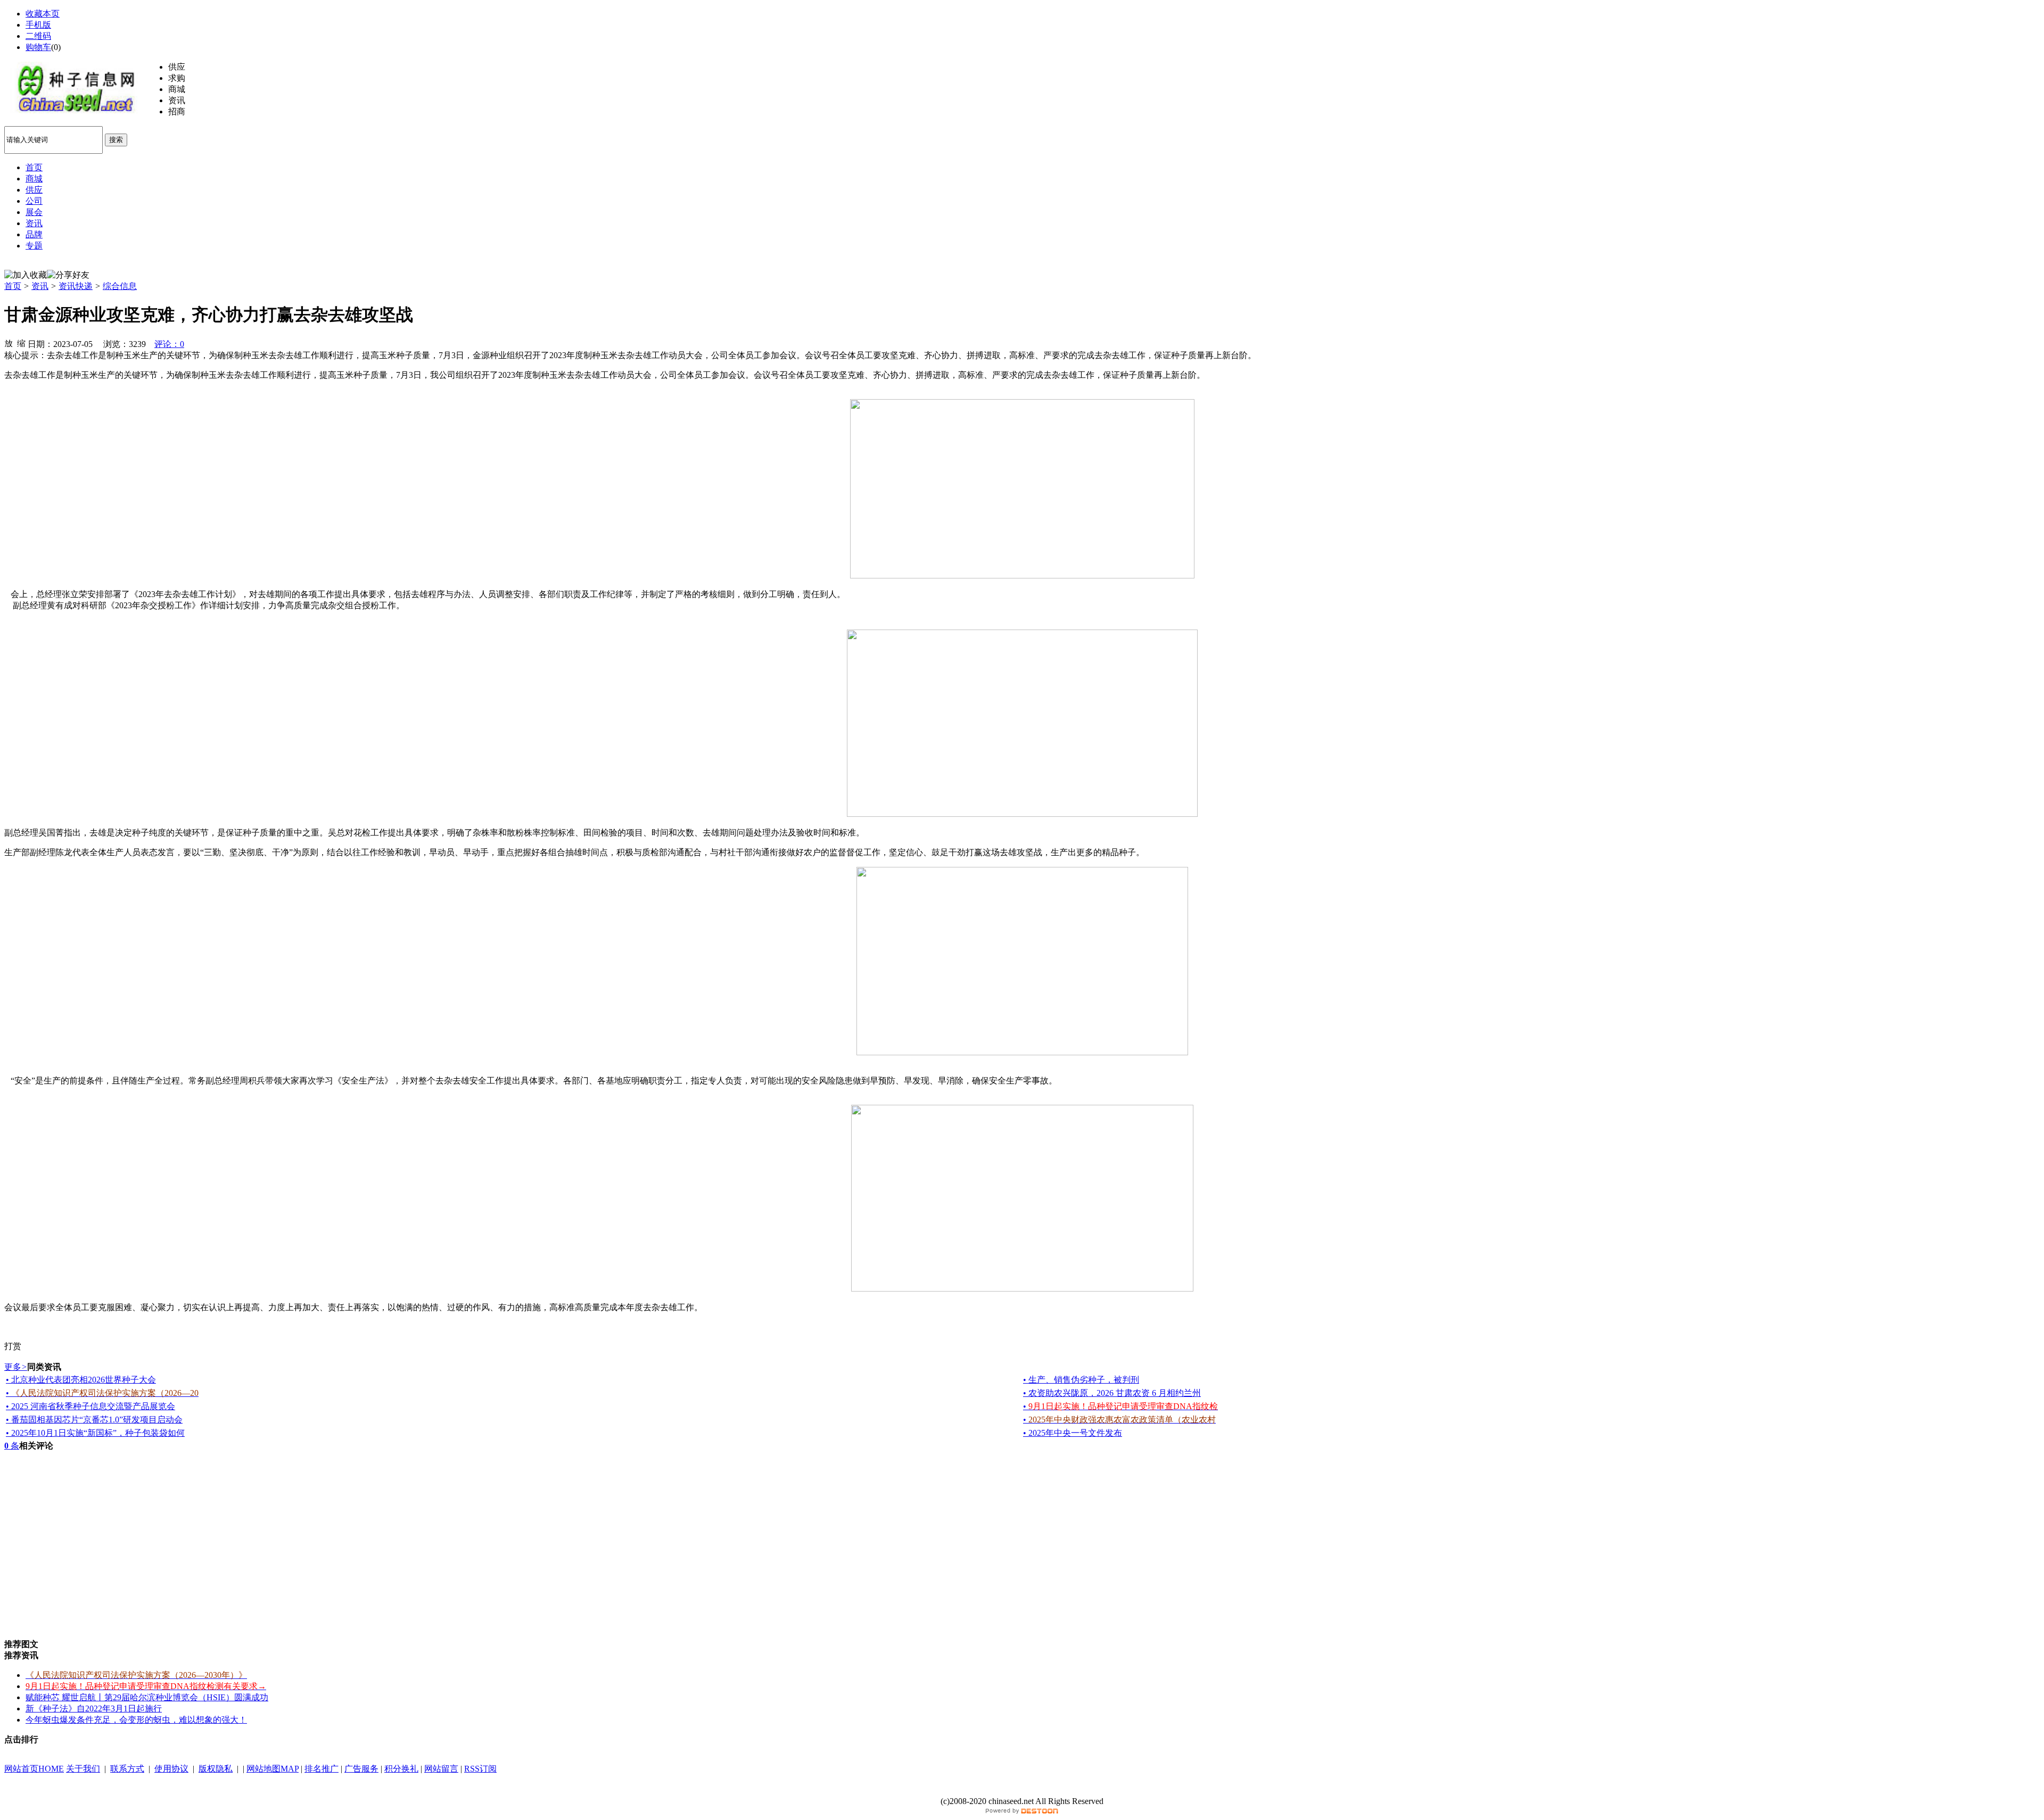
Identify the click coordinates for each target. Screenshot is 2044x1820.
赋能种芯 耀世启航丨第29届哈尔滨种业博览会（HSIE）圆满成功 (147, 1697)
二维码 (38, 36)
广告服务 (361, 1769)
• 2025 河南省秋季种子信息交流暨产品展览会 (90, 1406)
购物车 (38, 47)
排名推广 (322, 1769)
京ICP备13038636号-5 (1022, 1790)
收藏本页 (43, 14)
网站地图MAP (273, 1769)
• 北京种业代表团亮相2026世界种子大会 (81, 1380)
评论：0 (169, 344)
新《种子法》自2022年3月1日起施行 (94, 1709)
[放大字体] (9, 343)
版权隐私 (216, 1769)
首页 (13, 286)
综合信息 (120, 286)
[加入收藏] (26, 275)
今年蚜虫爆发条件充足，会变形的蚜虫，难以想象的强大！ (136, 1720)
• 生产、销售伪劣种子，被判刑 (1081, 1380)
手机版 (38, 25)
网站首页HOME (34, 1769)
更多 (16, 1367)
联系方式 (127, 1769)
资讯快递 (76, 286)
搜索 (116, 140)
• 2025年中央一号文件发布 (1073, 1433)
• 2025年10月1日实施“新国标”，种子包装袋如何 (95, 1433)
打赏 (13, 1346)
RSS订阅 (480, 1769)
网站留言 (441, 1769)
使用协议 (171, 1769)
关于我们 (83, 1769)
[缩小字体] (21, 343)
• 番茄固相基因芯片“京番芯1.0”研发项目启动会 (94, 1420)
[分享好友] (68, 275)
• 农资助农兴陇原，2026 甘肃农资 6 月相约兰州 (1112, 1393)
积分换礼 (401, 1769)
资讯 (40, 286)
